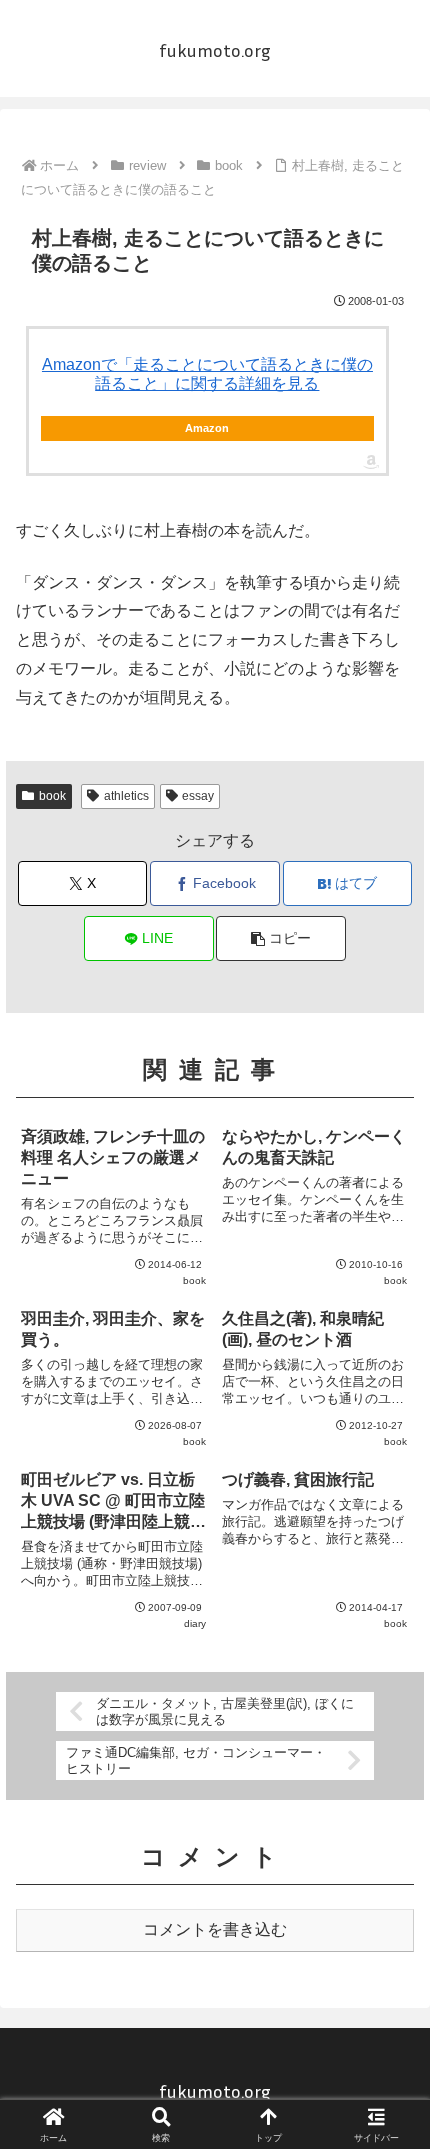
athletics (126, 796)
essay (198, 796)
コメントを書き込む (215, 1929)
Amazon (207, 428)
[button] (280, 938)
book (52, 796)
